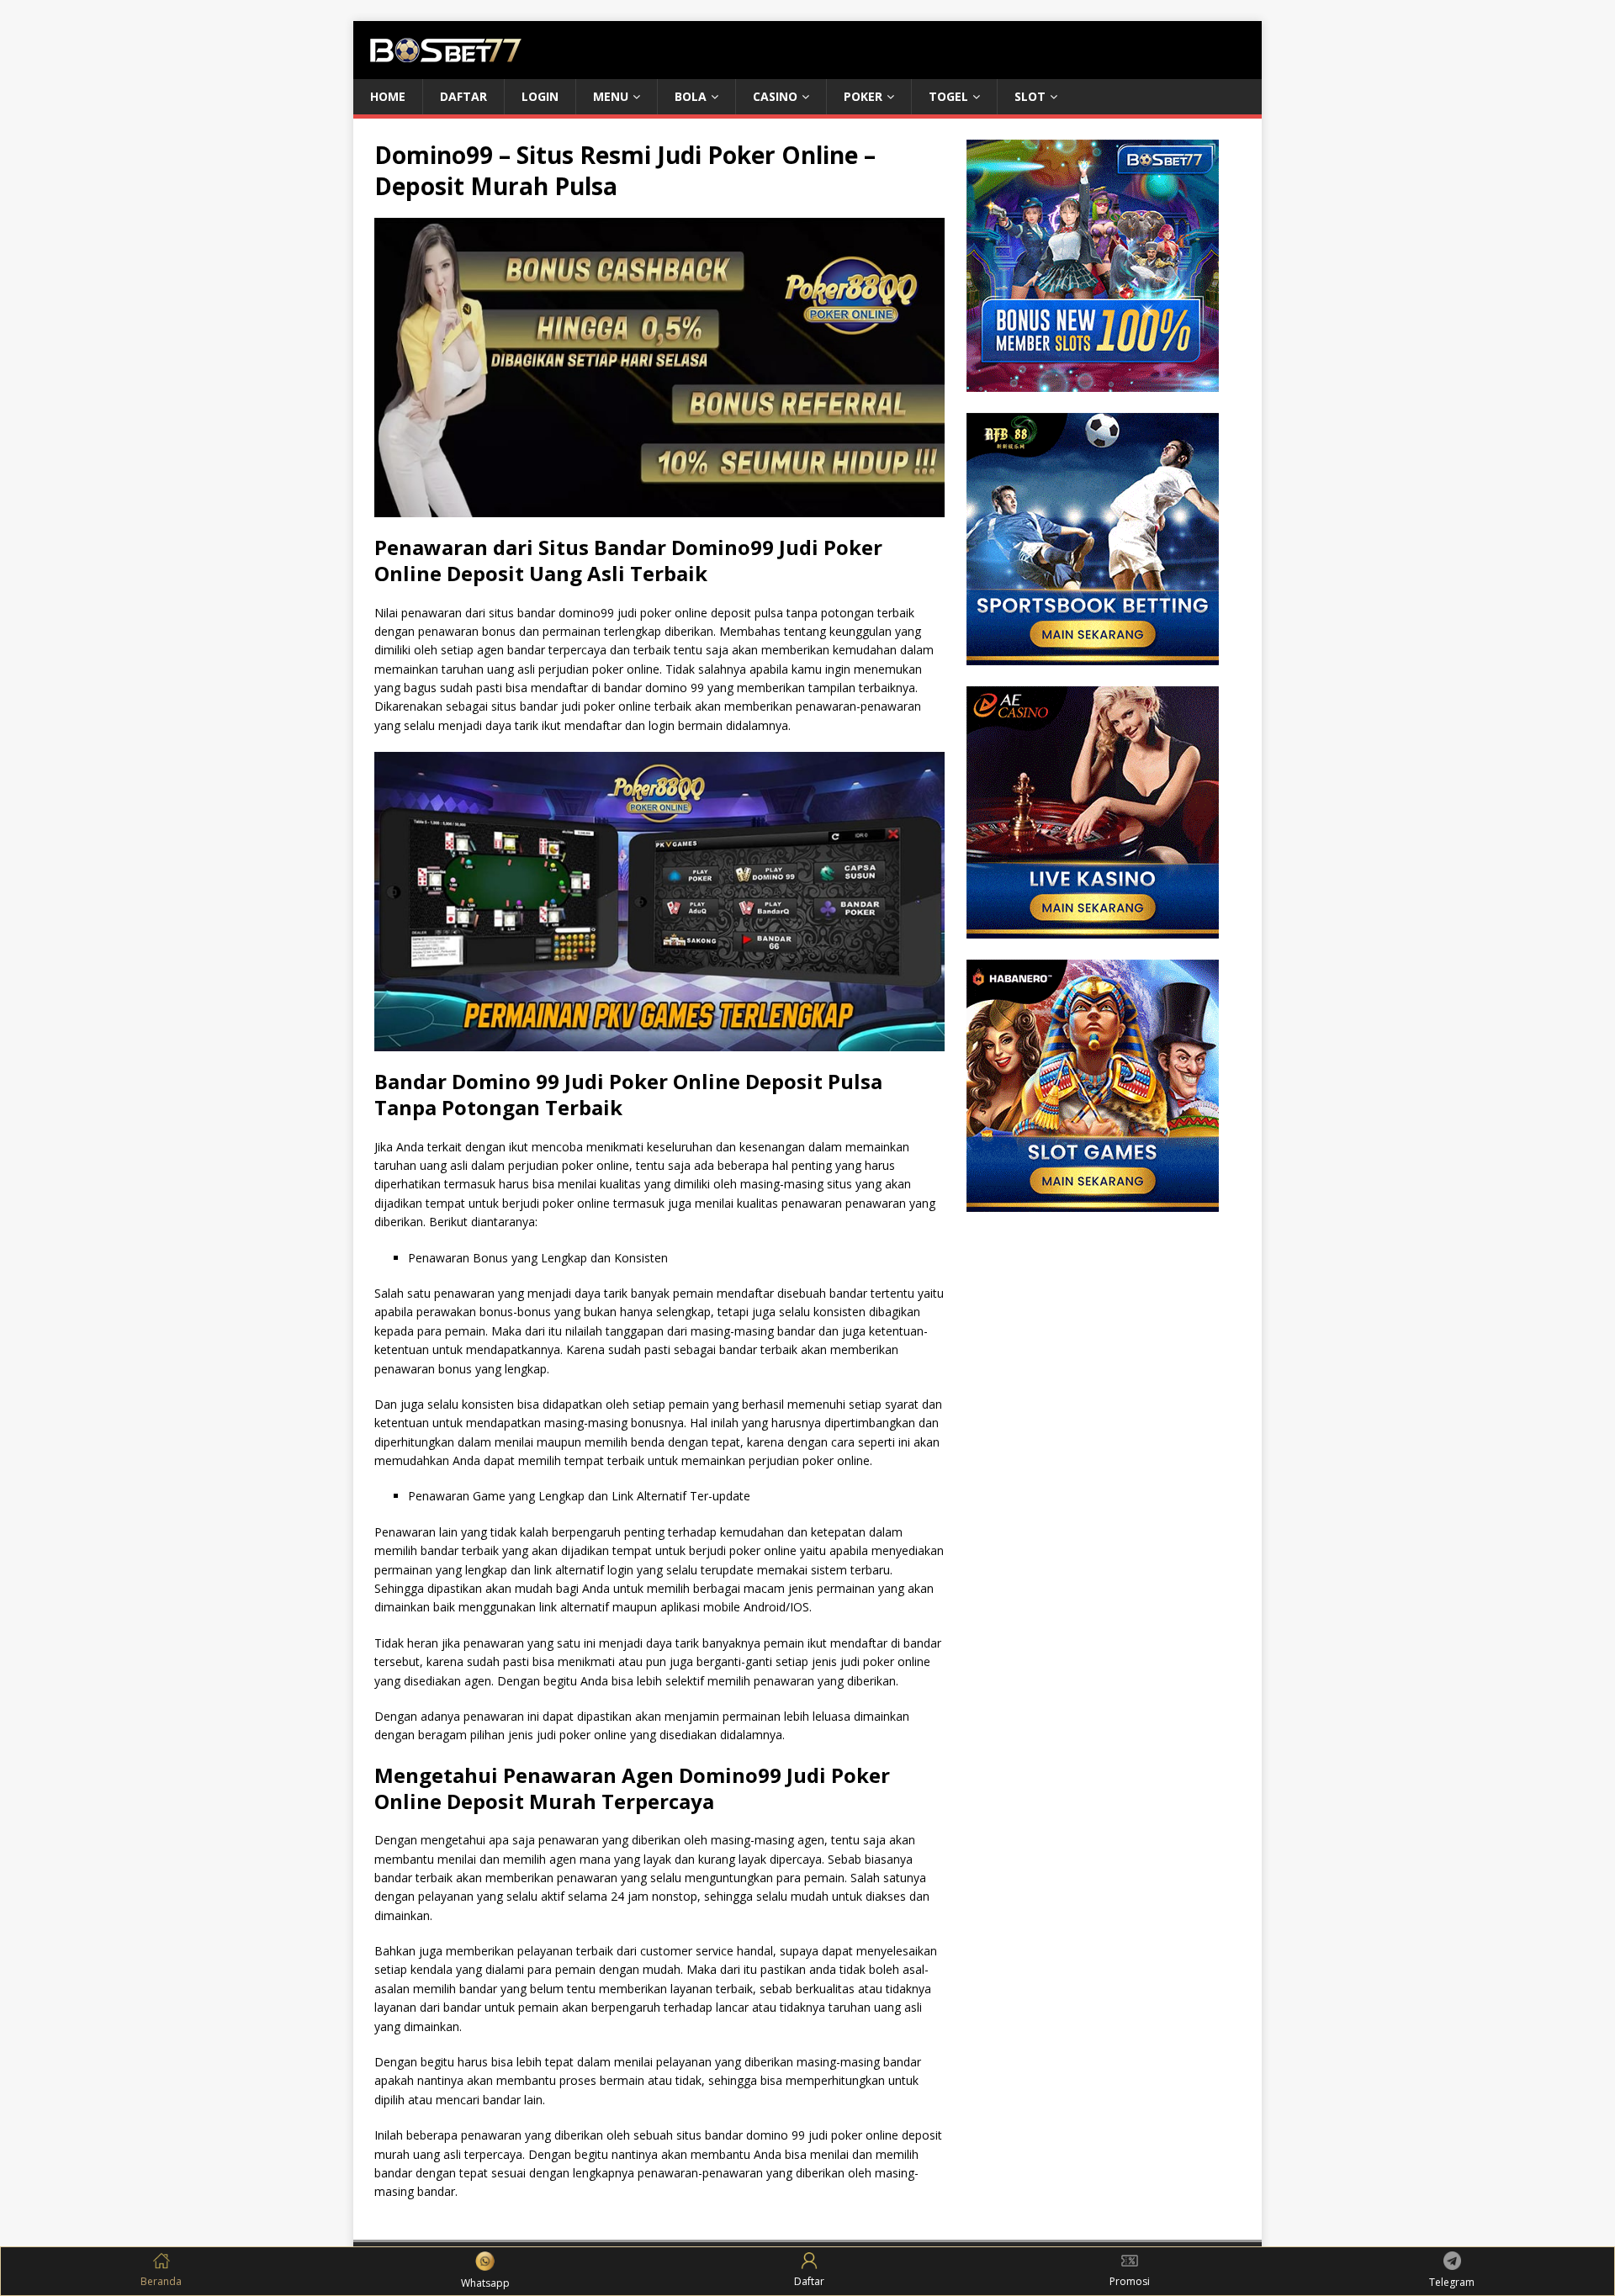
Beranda (161, 2281)
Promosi (1130, 2281)
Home (388, 96)
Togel (948, 96)
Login (540, 96)
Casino (775, 96)
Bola (691, 96)
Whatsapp (485, 2283)
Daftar (463, 96)
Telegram (1452, 2282)
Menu (611, 96)
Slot (1030, 96)
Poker (863, 96)
